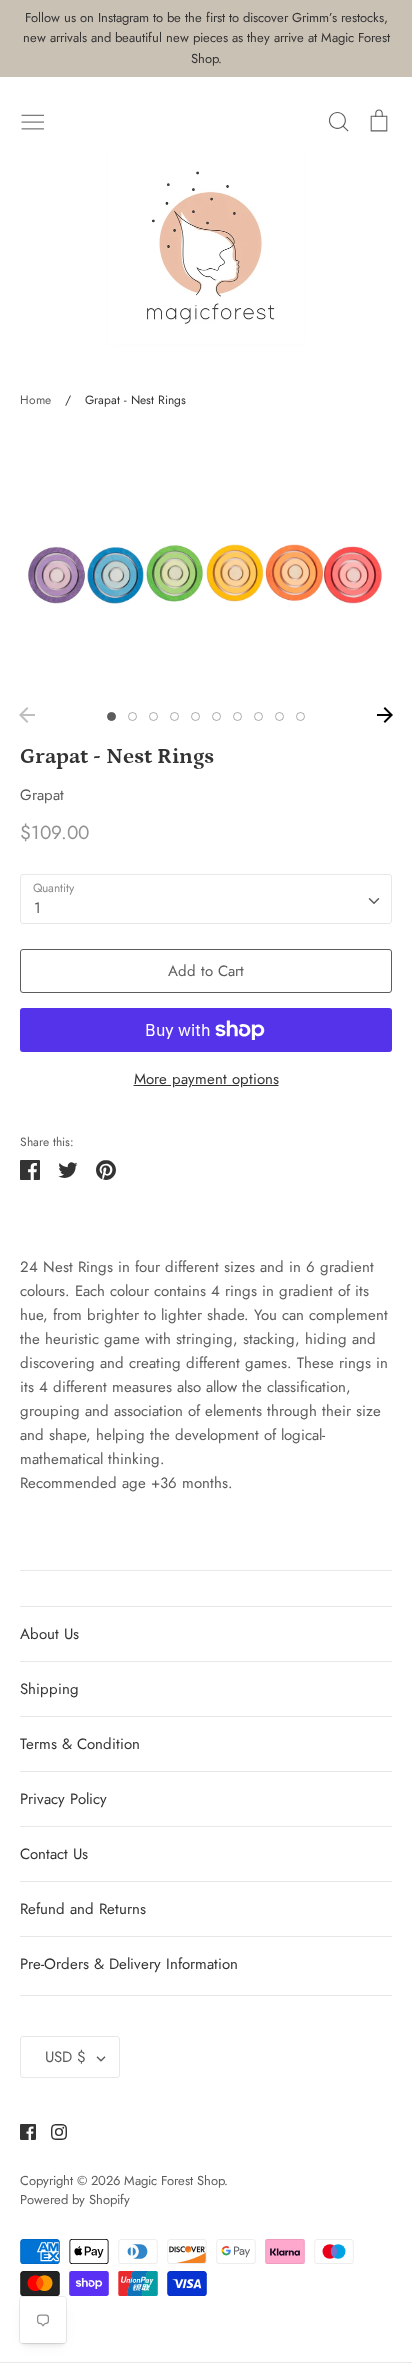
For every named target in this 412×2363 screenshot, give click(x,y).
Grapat (42, 795)
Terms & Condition (80, 1744)
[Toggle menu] (33, 120)
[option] (206, 564)
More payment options (206, 1079)
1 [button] (111, 716)
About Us (49, 1634)
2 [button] (132, 716)
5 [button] (195, 716)
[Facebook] (20, 2130)
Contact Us (54, 1854)
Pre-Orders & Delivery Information (129, 1964)
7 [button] (237, 716)
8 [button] (258, 716)
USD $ (65, 2057)
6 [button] (216, 716)
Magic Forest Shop (174, 2180)
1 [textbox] (37, 908)
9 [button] (279, 716)
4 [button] (174, 716)
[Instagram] (51, 2130)
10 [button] (300, 716)
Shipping (49, 1689)
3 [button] (153, 716)
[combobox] (206, 899)
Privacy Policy (63, 1799)
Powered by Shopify (75, 2199)
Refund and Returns (83, 1909)
